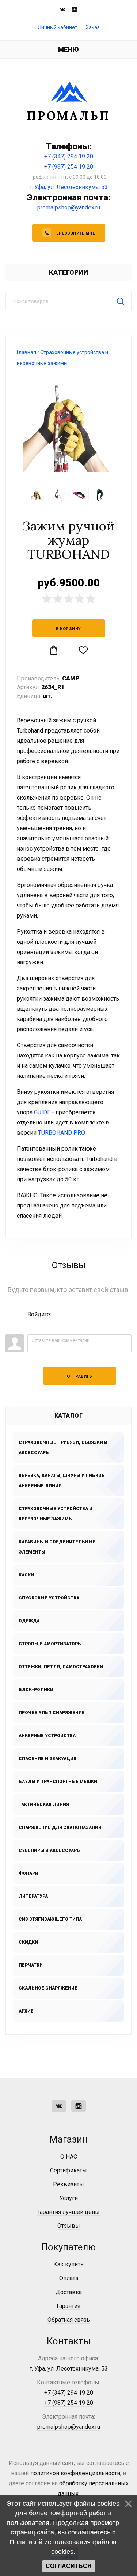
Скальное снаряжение (48, 1988)
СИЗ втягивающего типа (50, 1919)
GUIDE (42, 1112)
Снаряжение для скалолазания (60, 1827)
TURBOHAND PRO (61, 1133)
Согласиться (69, 2566)
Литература (33, 1896)
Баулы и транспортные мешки (58, 1782)
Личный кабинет (58, 27)
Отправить (80, 1376)
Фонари (28, 1873)
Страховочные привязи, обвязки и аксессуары (63, 1448)
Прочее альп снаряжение (52, 1713)
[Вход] (33, 1325)
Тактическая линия (44, 1805)
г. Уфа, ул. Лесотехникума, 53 (68, 187)
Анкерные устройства (47, 1736)
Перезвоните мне (74, 233)
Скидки (28, 1942)
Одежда (29, 1621)
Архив (26, 2011)
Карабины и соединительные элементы (57, 1547)
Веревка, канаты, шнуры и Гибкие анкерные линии (62, 1481)
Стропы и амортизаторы (50, 1644)
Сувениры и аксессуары (50, 1850)
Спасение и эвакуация (47, 1759)
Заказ (93, 27)
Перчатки (31, 1965)
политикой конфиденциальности (75, 2473)
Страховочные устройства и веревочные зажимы (56, 1514)
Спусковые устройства (49, 1598)
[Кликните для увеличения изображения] (69, 429)
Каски (26, 1575)
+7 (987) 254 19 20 (69, 167)
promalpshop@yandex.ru (69, 207)
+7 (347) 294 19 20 (69, 156)
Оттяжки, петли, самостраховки (61, 1667)
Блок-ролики (36, 1690)
